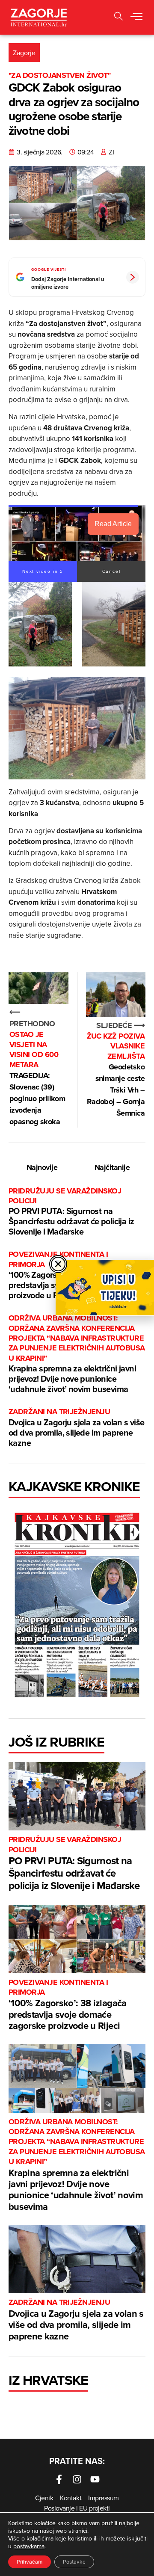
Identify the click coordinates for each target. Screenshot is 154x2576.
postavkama (29, 2546)
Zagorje (24, 53)
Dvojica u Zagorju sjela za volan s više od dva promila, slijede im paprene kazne (77, 1428)
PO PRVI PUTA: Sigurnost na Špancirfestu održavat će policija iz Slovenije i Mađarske (71, 1212)
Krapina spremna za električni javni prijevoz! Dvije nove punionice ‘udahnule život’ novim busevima (77, 1354)
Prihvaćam (30, 2562)
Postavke (74, 2562)
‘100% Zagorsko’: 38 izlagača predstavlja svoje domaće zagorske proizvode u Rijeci (68, 2005)
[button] (118, 17)
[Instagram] (77, 2479)
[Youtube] (95, 2479)
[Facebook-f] (59, 2479)
